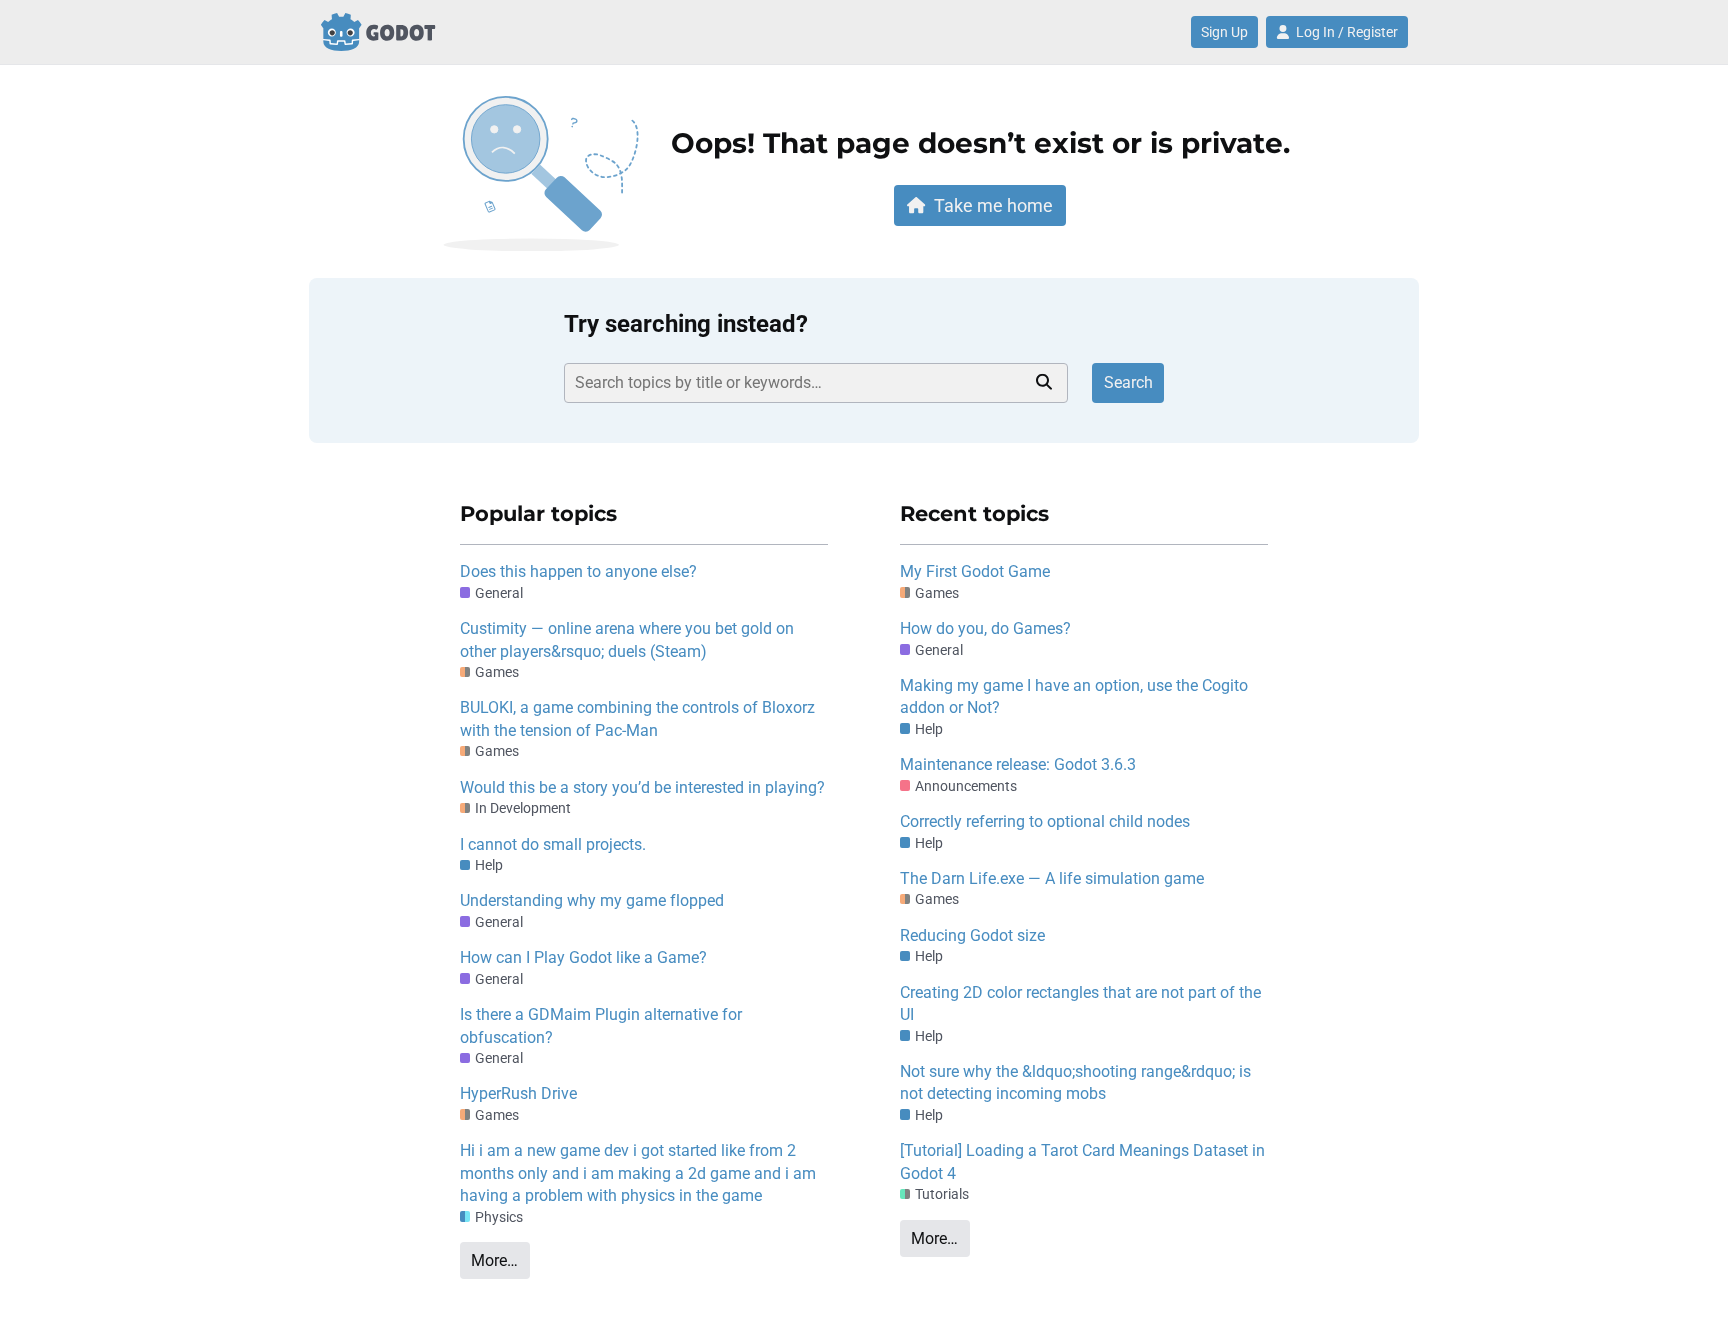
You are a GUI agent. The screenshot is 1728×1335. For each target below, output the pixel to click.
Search (1128, 382)
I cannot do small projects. (553, 844)
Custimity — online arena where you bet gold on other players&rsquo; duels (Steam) (627, 639)
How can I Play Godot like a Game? (583, 957)
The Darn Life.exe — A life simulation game (1052, 878)
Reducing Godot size (972, 935)
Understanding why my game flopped (592, 900)
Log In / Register (1347, 32)
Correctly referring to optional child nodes (1045, 821)
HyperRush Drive (518, 1093)
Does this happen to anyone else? (578, 571)
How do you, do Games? (985, 628)
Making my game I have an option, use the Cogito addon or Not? (1074, 696)
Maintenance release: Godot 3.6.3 (1018, 764)
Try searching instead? (686, 324)
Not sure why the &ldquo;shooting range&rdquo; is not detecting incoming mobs (1075, 1082)
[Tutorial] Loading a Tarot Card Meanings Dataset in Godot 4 (1082, 1161)
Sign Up (1224, 32)
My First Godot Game (975, 571)
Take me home (993, 205)
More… (494, 1260)
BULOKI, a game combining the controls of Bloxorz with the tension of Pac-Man (637, 718)
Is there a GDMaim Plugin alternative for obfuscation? (601, 1025)
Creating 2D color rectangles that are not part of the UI (1080, 1003)
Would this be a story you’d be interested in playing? (642, 787)
